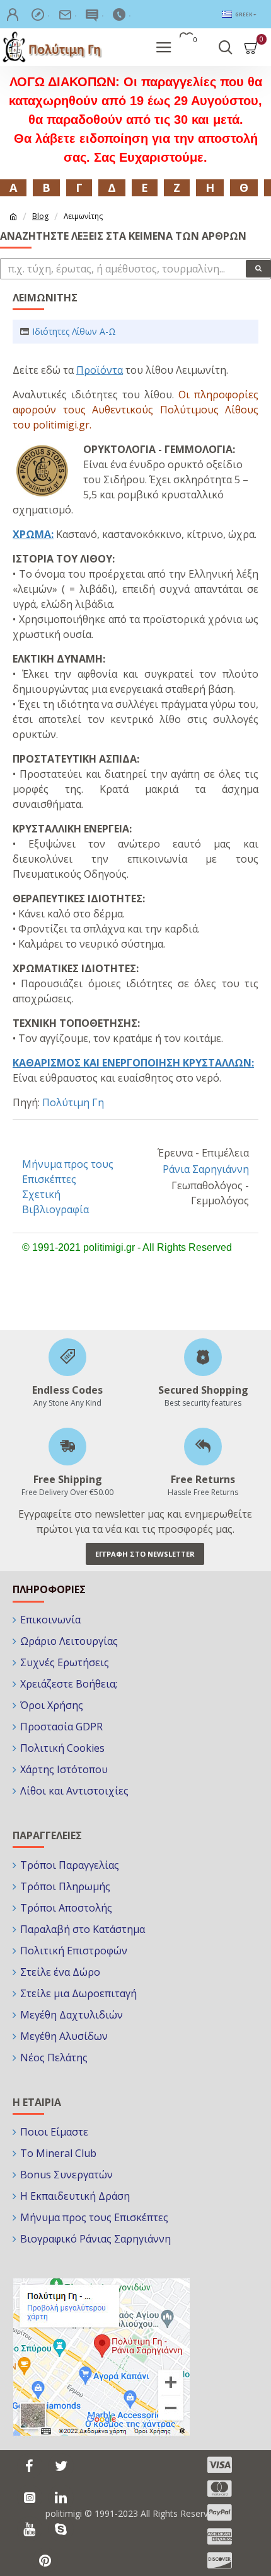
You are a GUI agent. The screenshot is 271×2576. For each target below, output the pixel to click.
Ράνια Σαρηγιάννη (206, 1169)
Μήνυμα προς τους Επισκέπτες (68, 1172)
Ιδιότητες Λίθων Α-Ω (74, 331)
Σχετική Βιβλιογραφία (55, 1202)
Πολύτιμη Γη (73, 1102)
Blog (40, 216)
